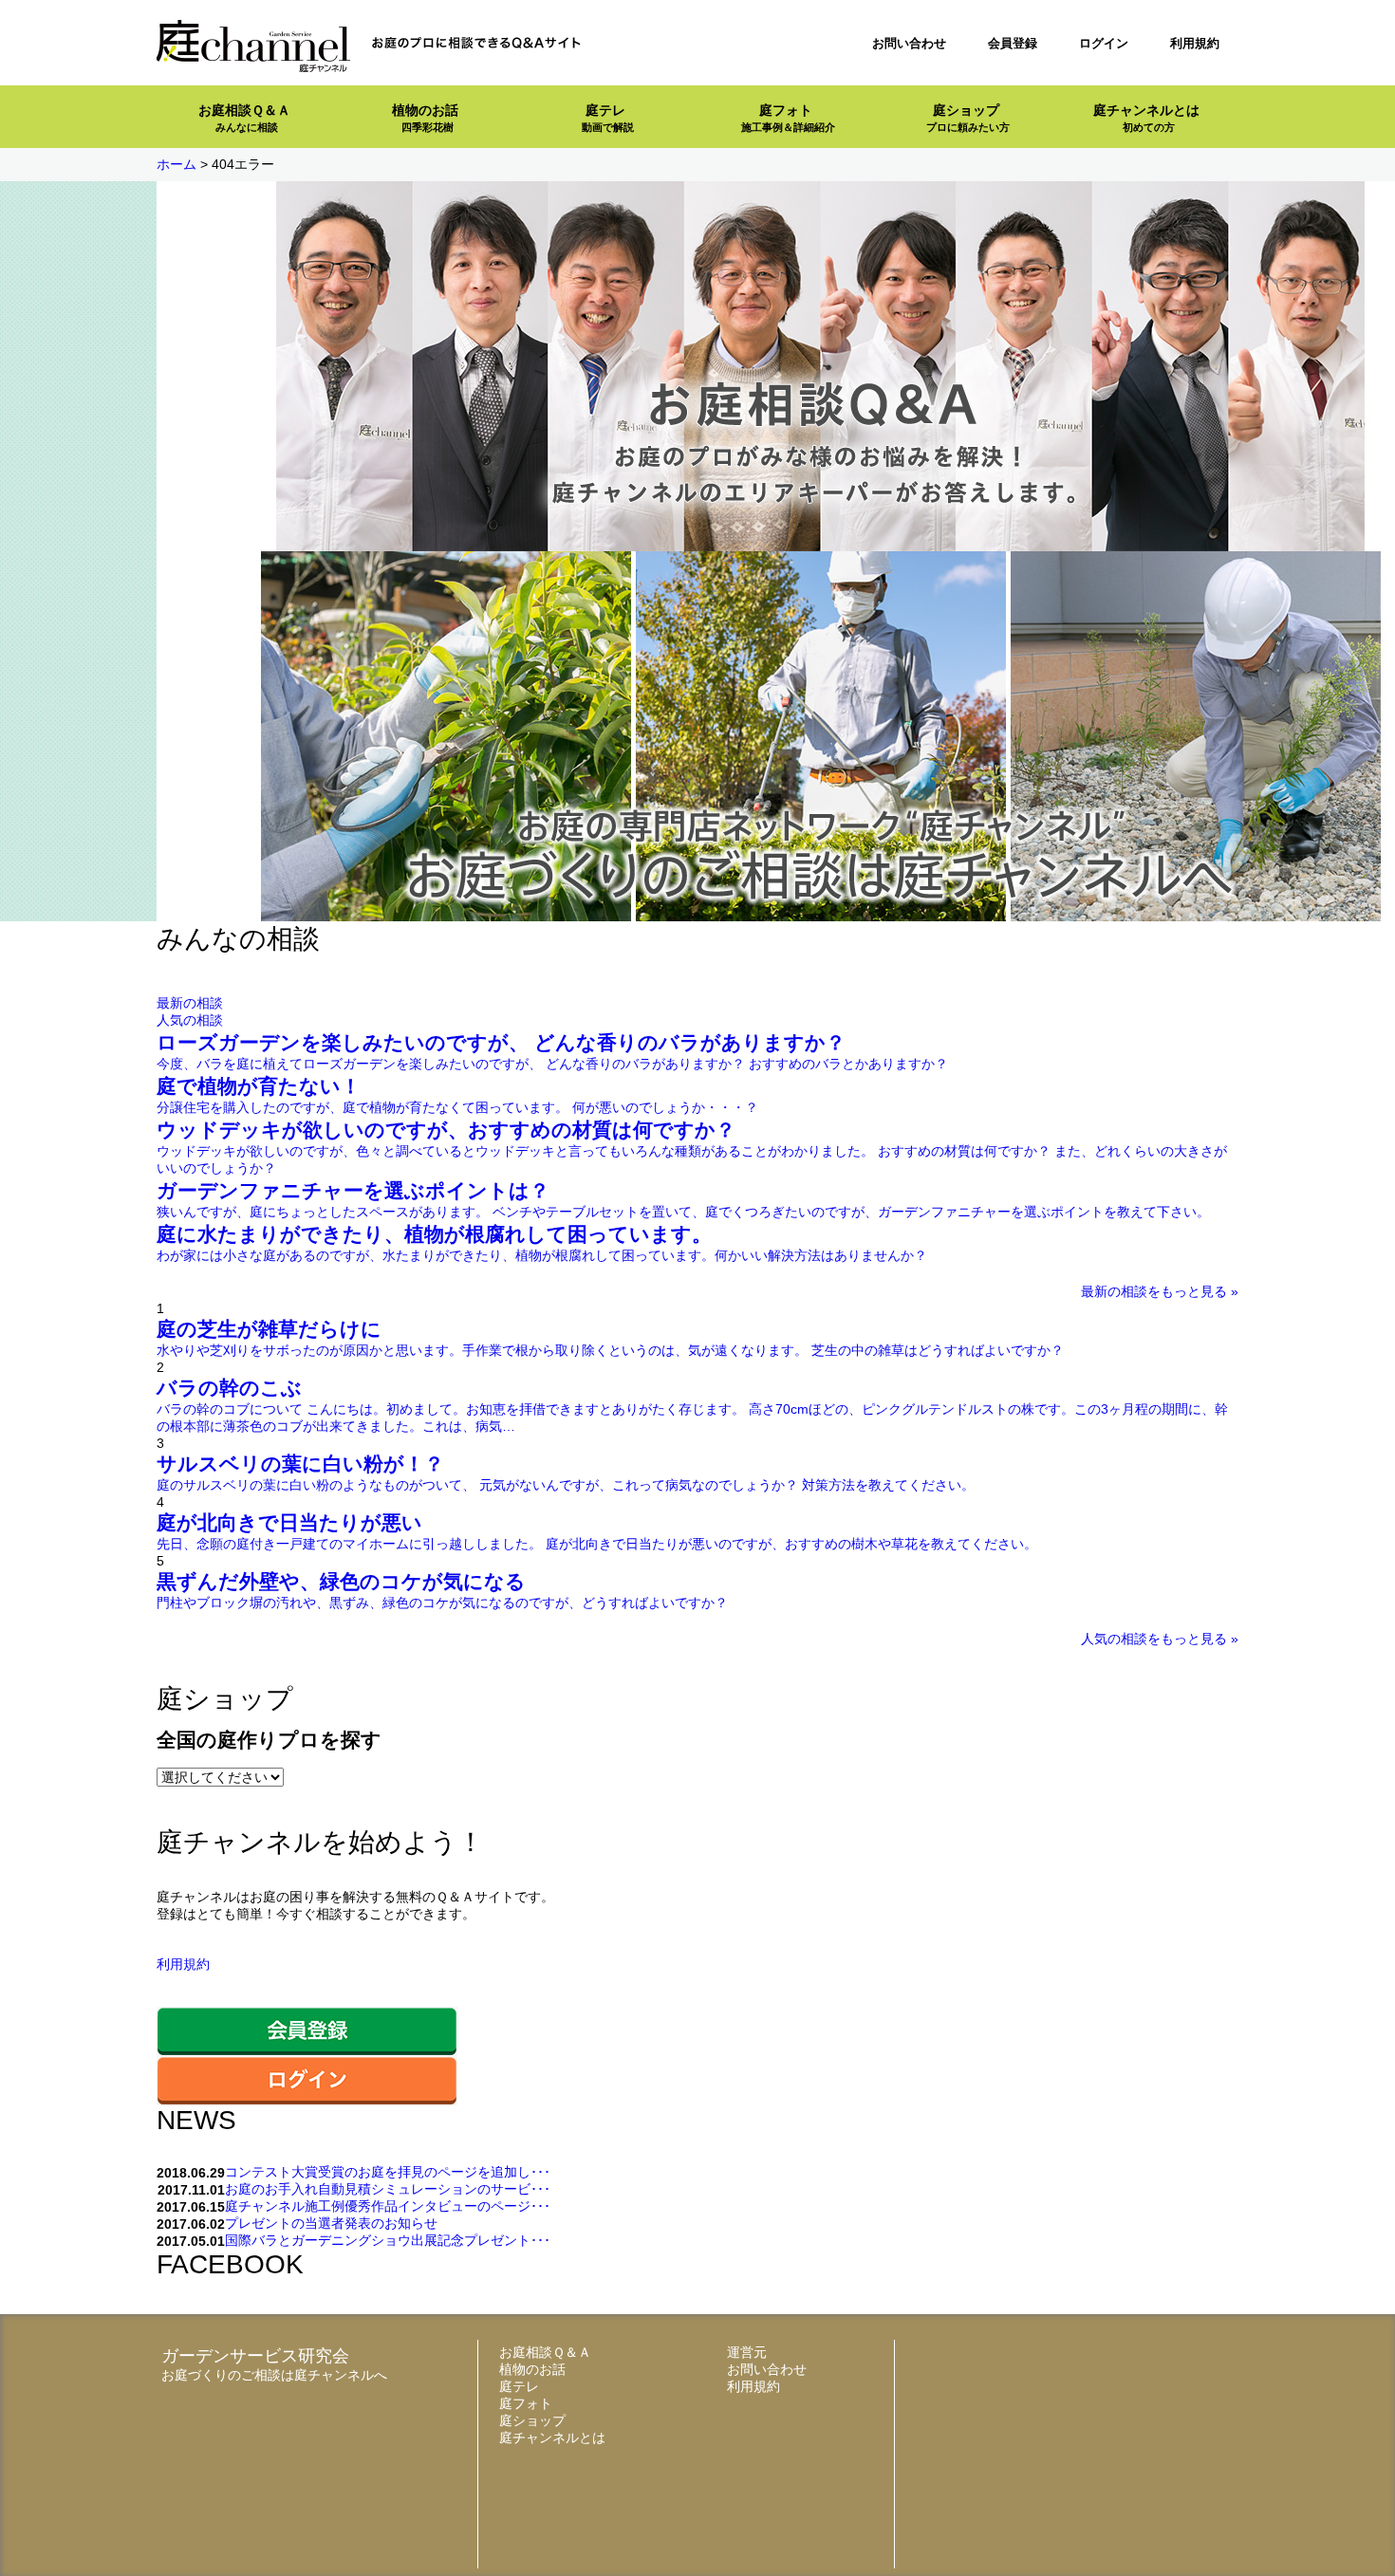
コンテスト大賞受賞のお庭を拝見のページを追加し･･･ (388, 2172)
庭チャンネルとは (1146, 118)
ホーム (177, 164)
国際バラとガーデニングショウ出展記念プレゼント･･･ (388, 2240)
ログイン (1104, 43)
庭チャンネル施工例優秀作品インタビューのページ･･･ (388, 2206)
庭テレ (608, 118)
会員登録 (1013, 43)
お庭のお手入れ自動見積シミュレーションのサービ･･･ (388, 2189)
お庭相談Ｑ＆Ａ (244, 118)
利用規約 (1195, 43)
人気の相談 (190, 1020)
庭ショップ (968, 118)
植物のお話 (425, 118)
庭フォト (788, 118)
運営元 (747, 2352)
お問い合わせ (909, 43)
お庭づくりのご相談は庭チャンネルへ (274, 2375)
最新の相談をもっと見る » (1160, 1291)
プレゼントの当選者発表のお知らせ (331, 2223)
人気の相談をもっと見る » (1160, 1639)
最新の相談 (190, 1003)
